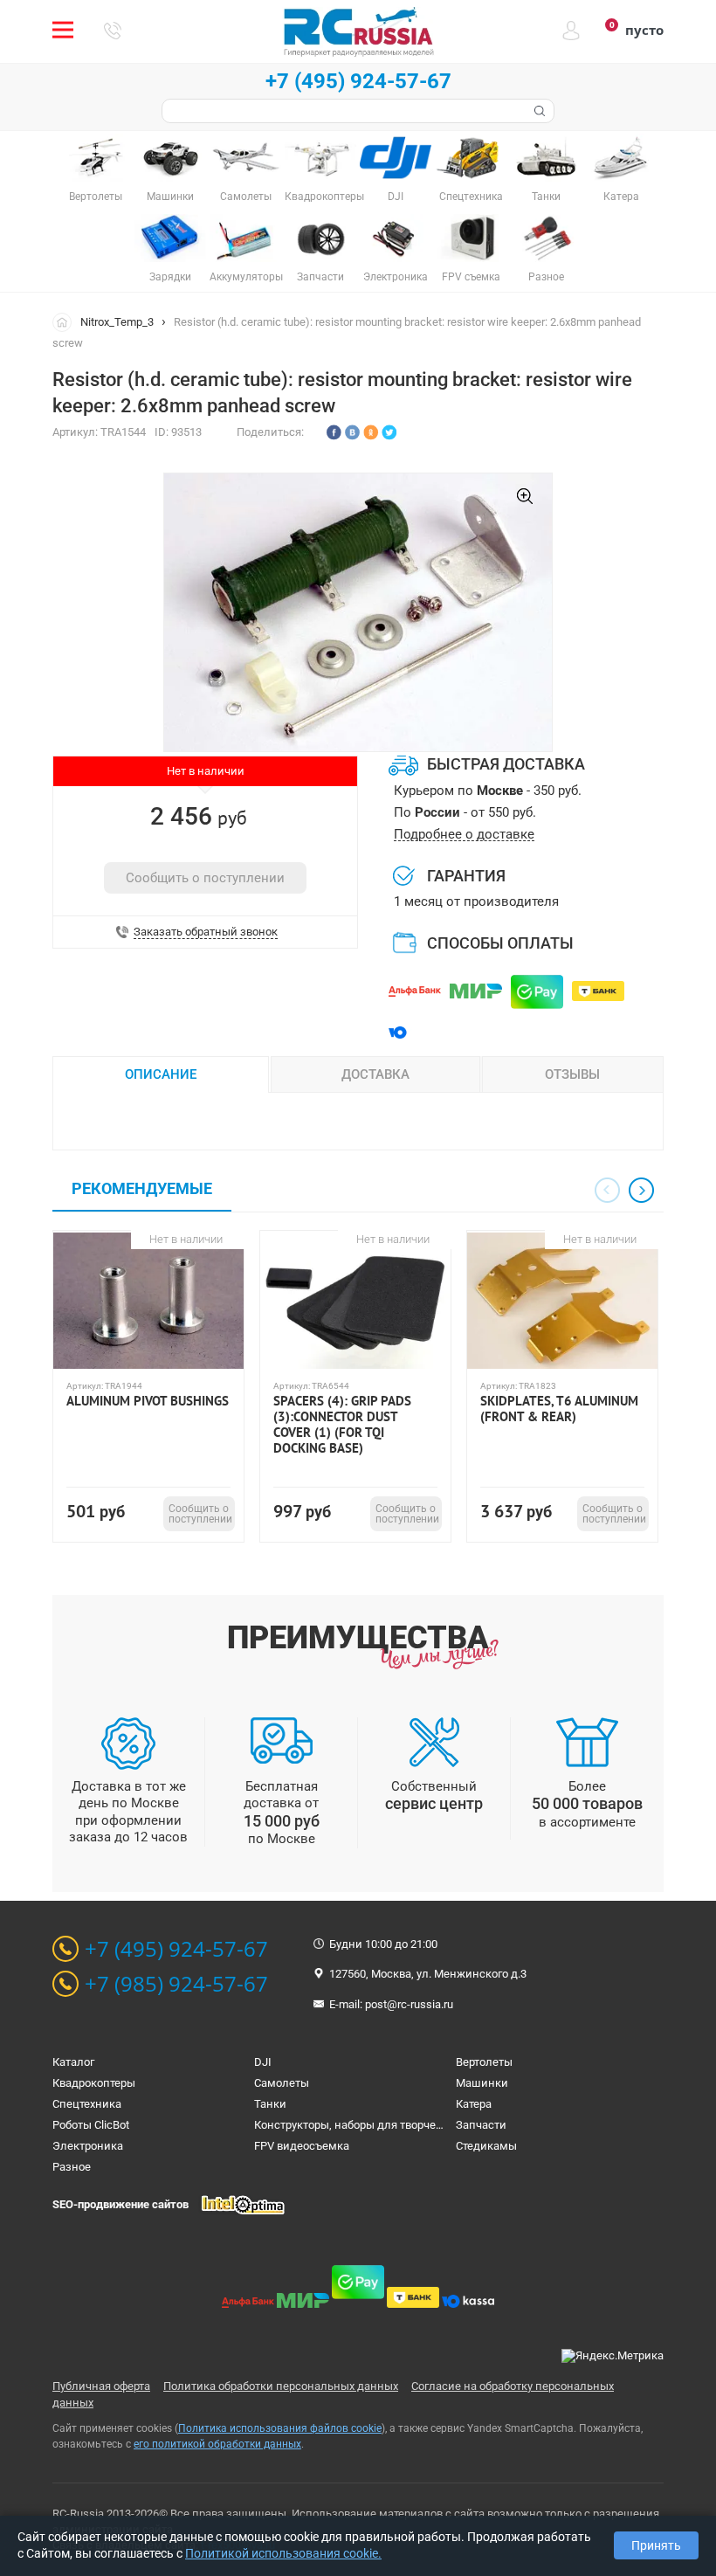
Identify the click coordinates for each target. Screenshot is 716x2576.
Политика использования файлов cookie (280, 2428)
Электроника (88, 2146)
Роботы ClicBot (91, 2125)
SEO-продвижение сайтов (120, 2204)
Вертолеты (484, 2062)
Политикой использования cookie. (283, 2553)
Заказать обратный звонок (206, 932)
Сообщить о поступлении (205, 878)
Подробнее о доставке (464, 835)
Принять (656, 2545)
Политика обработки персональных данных (281, 2386)
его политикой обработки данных (217, 2444)
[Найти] (538, 111)
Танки (270, 2104)
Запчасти (481, 2125)
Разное (72, 2167)
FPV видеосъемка (302, 2146)
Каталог (73, 2062)
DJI (263, 2062)
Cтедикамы (486, 2146)
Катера (474, 2104)
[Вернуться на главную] (66, 321)
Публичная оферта (101, 2386)
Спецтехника (87, 2104)
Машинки (482, 2083)
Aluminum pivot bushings (148, 1401)
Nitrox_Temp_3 (117, 322)
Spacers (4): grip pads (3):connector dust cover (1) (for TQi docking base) (342, 1425)
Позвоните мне (113, 31)
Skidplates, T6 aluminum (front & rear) (559, 1409)
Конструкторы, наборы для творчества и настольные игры (410, 2125)
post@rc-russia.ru (409, 2004)
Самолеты (282, 2083)
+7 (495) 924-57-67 (358, 81)
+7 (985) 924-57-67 (176, 1984)
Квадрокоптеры (94, 2083)
